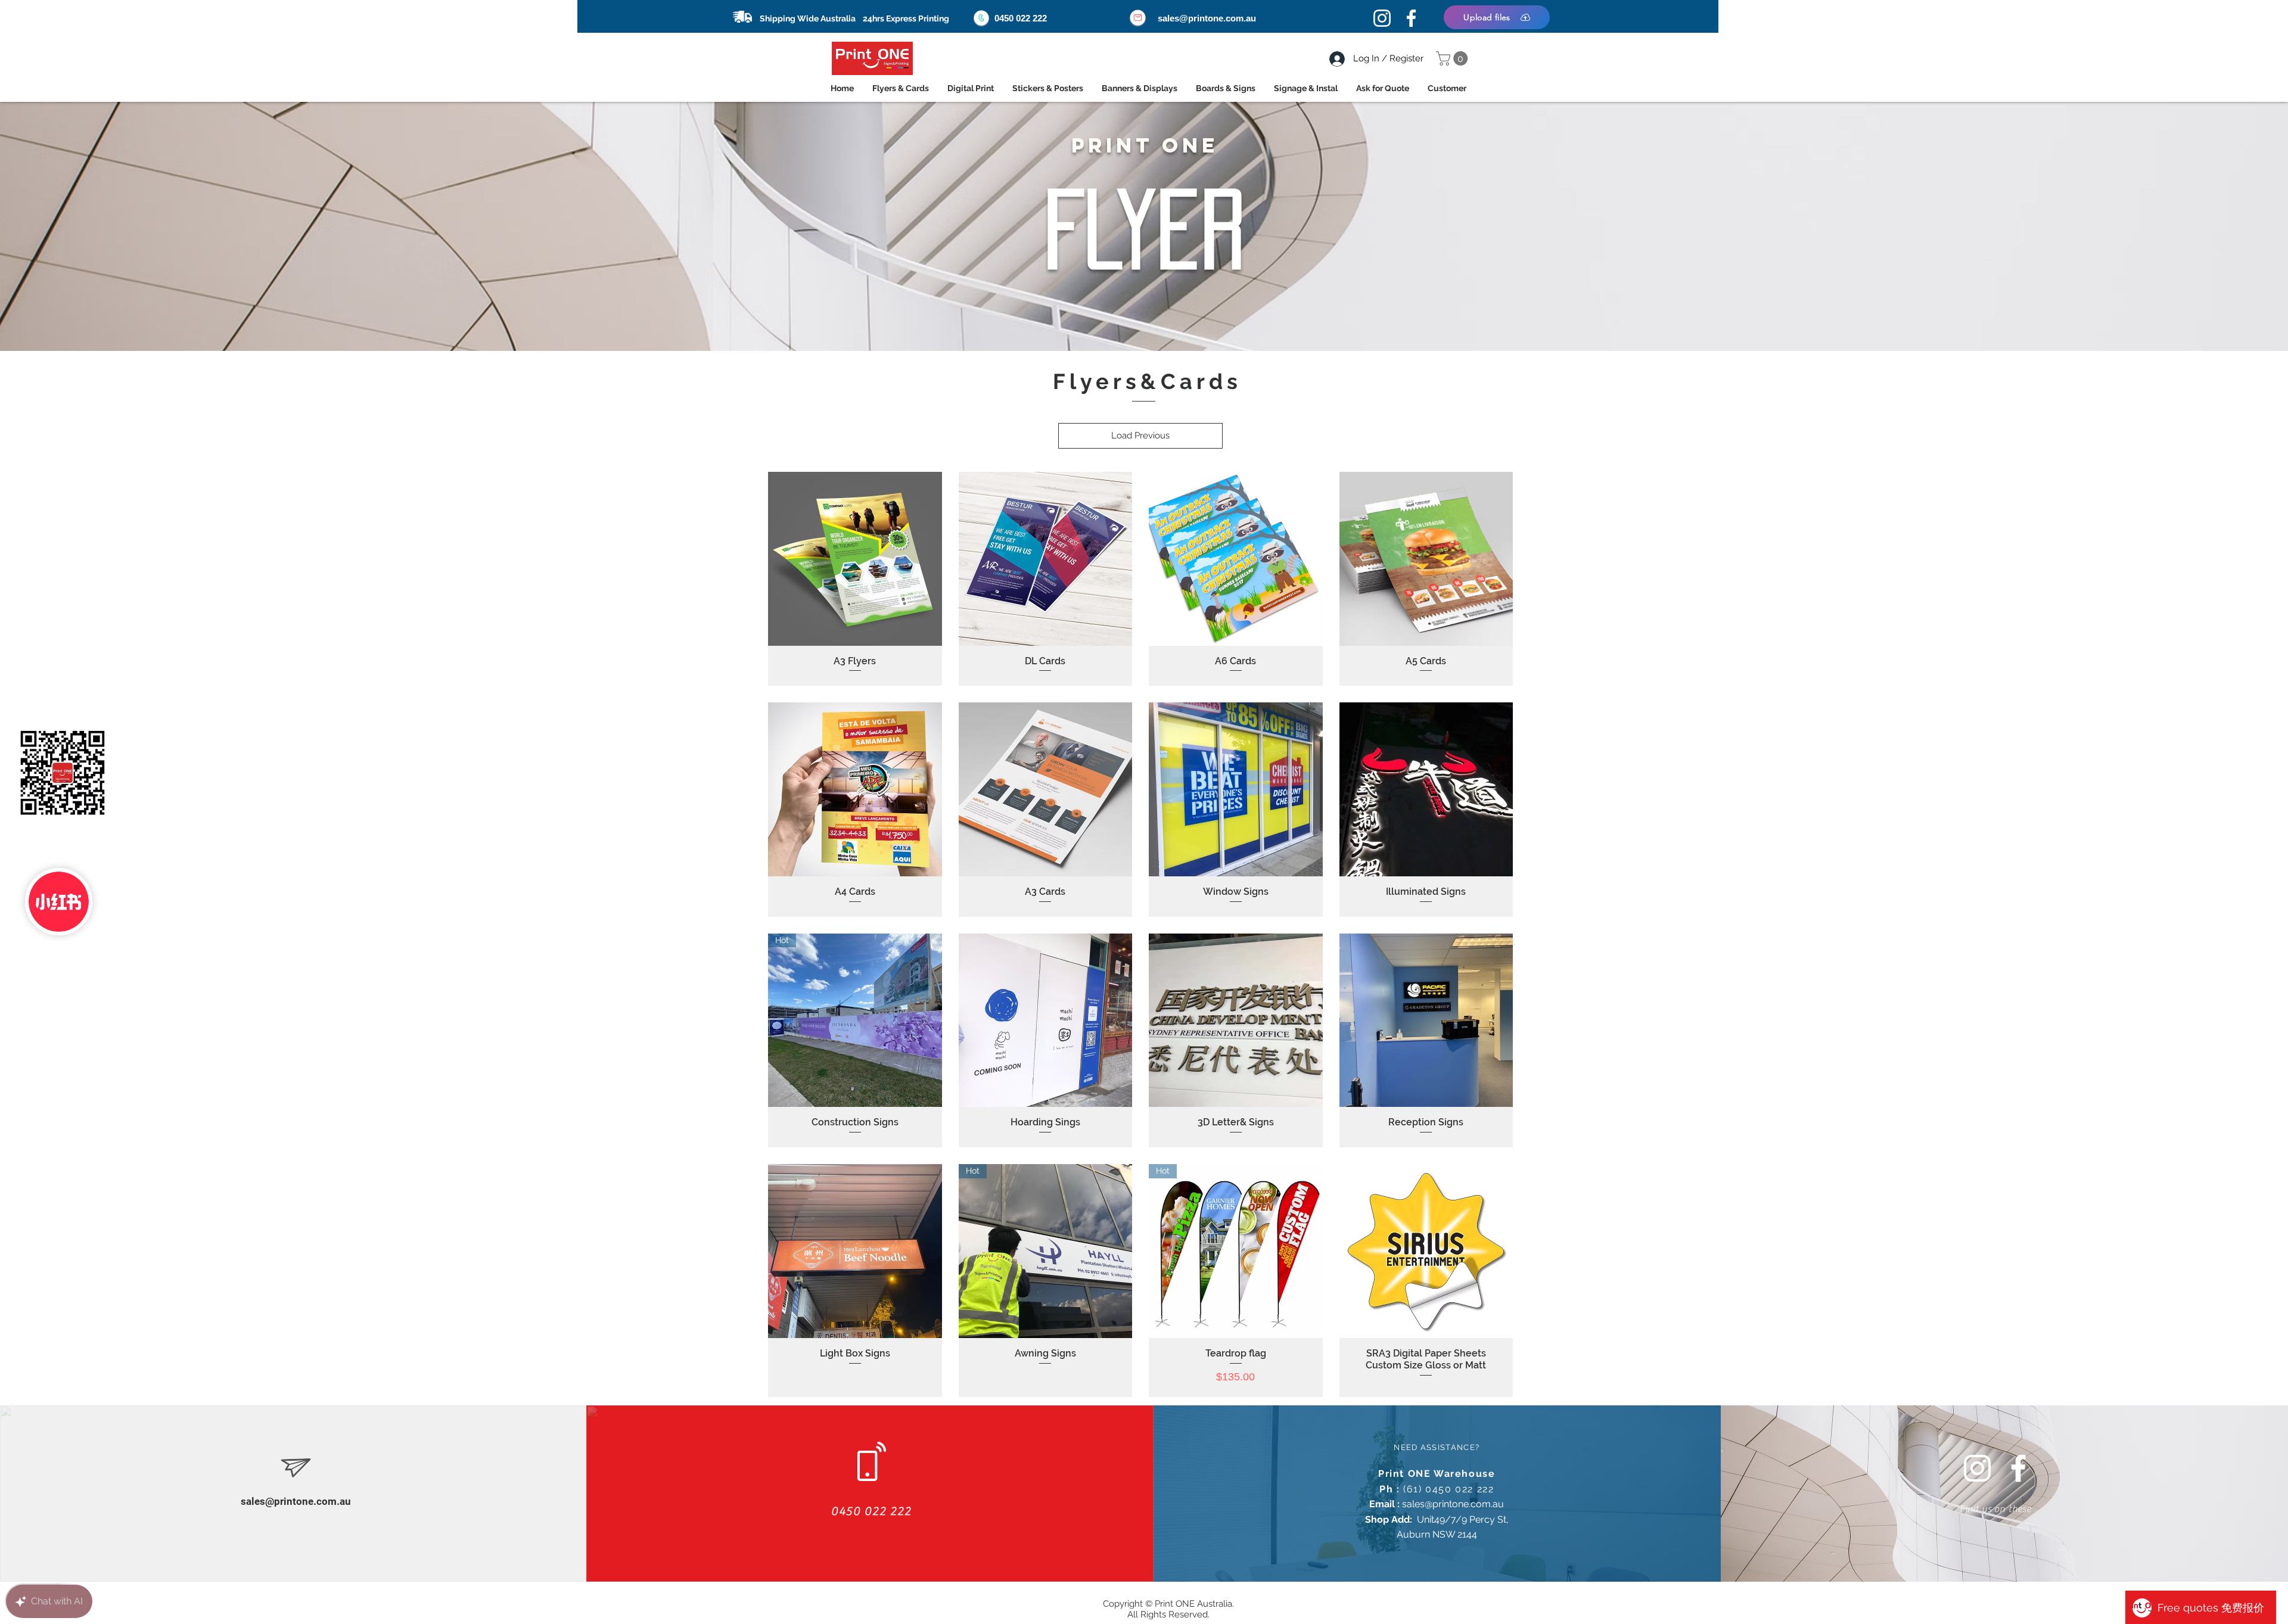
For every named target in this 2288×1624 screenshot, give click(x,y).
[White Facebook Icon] (2018, 1468)
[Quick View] (855, 559)
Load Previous (1140, 435)
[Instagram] (1382, 18)
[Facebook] (1411, 18)
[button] (1454, 58)
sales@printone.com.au (1207, 18)
